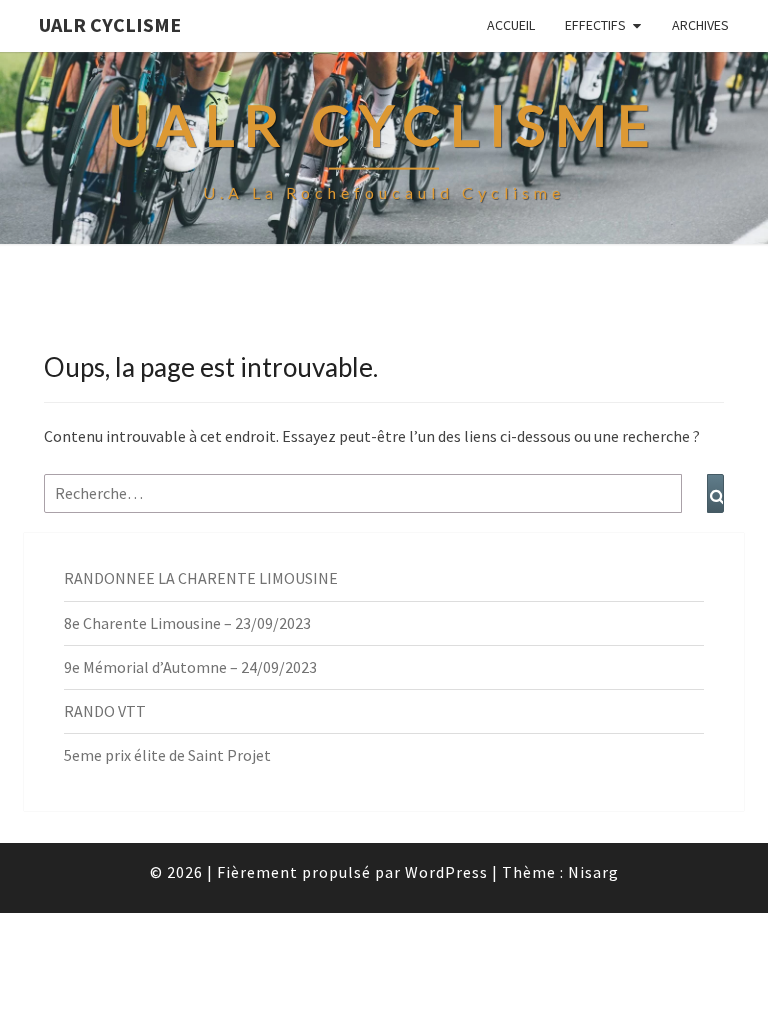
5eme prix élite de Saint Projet (167, 755)
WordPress (446, 872)
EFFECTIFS (595, 25)
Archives (700, 25)
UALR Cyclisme (110, 24)
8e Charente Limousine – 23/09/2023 (187, 623)
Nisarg (593, 872)
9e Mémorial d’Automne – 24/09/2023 (190, 667)
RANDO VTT (105, 711)
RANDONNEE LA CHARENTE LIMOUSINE (201, 578)
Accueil (511, 25)
